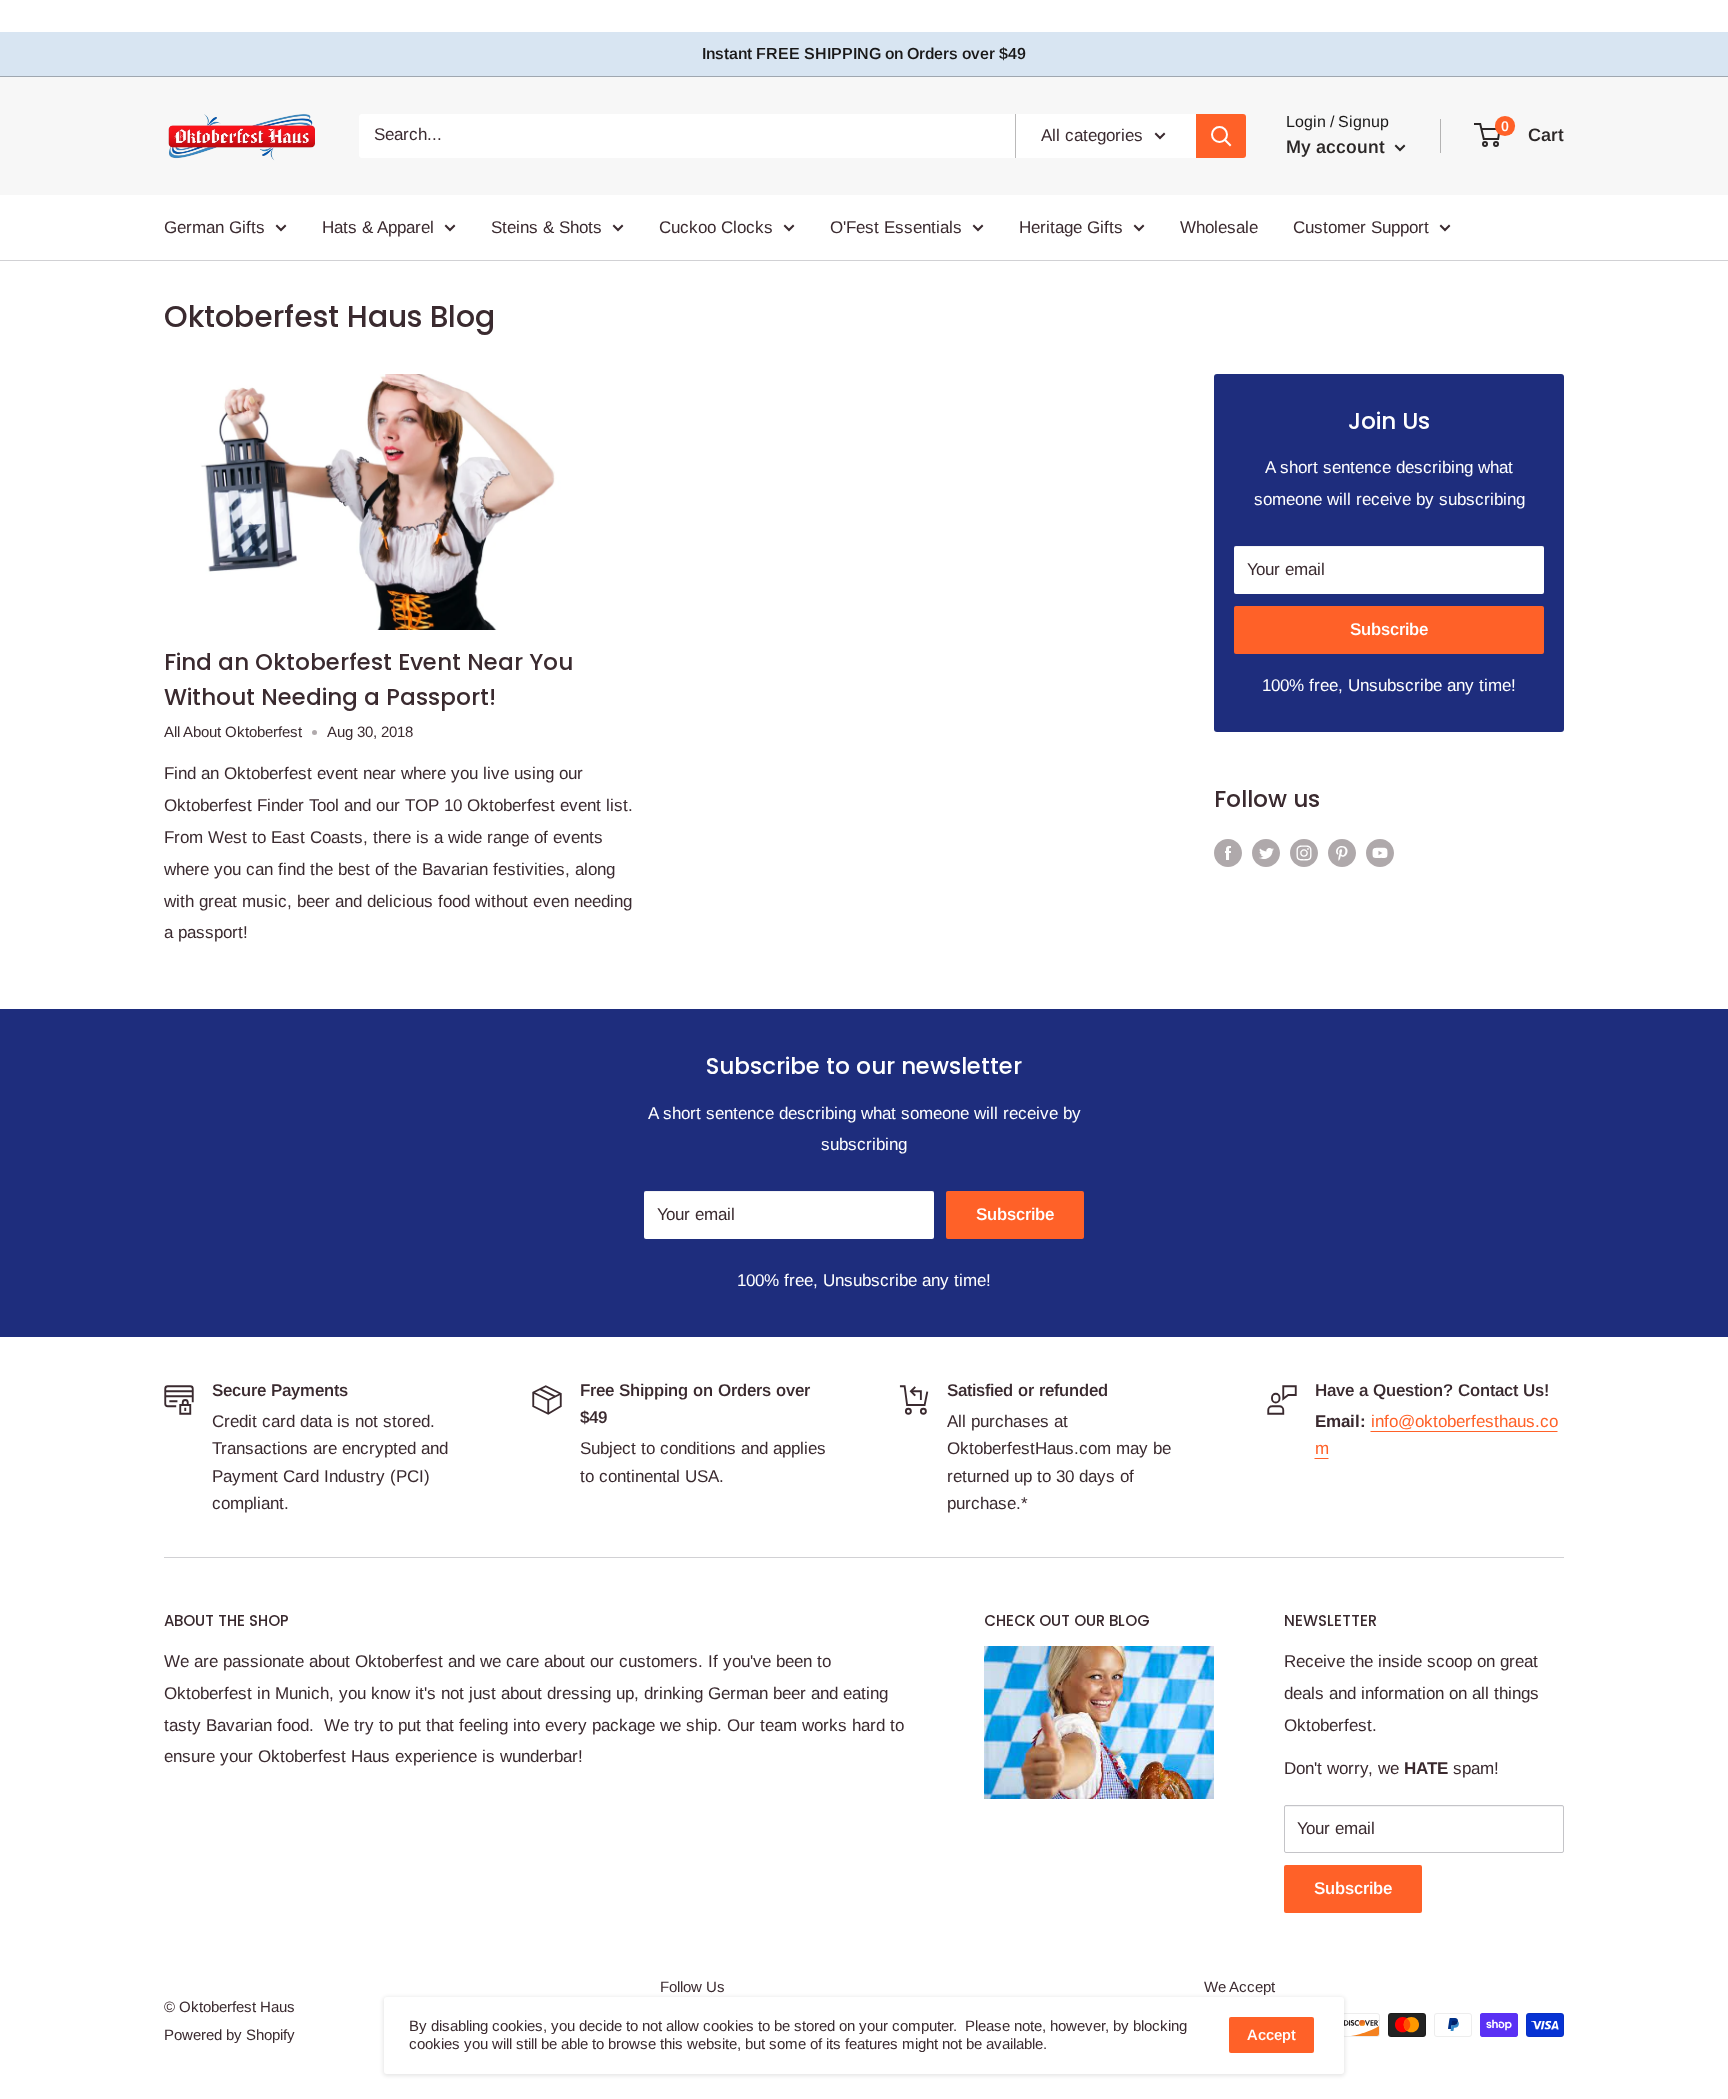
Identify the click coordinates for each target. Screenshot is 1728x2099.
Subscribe (1389, 629)
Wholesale (1219, 226)
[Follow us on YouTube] (1380, 852)
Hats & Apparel (378, 226)
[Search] (1221, 135)
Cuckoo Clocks (716, 226)
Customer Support (1361, 226)
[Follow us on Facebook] (1228, 852)
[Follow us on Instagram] (1304, 852)
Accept (1271, 2034)
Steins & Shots (546, 226)
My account (1338, 147)
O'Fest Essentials (896, 226)
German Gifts (214, 226)
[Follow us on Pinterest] (1342, 852)
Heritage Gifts (1071, 226)
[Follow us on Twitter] (1266, 852)
